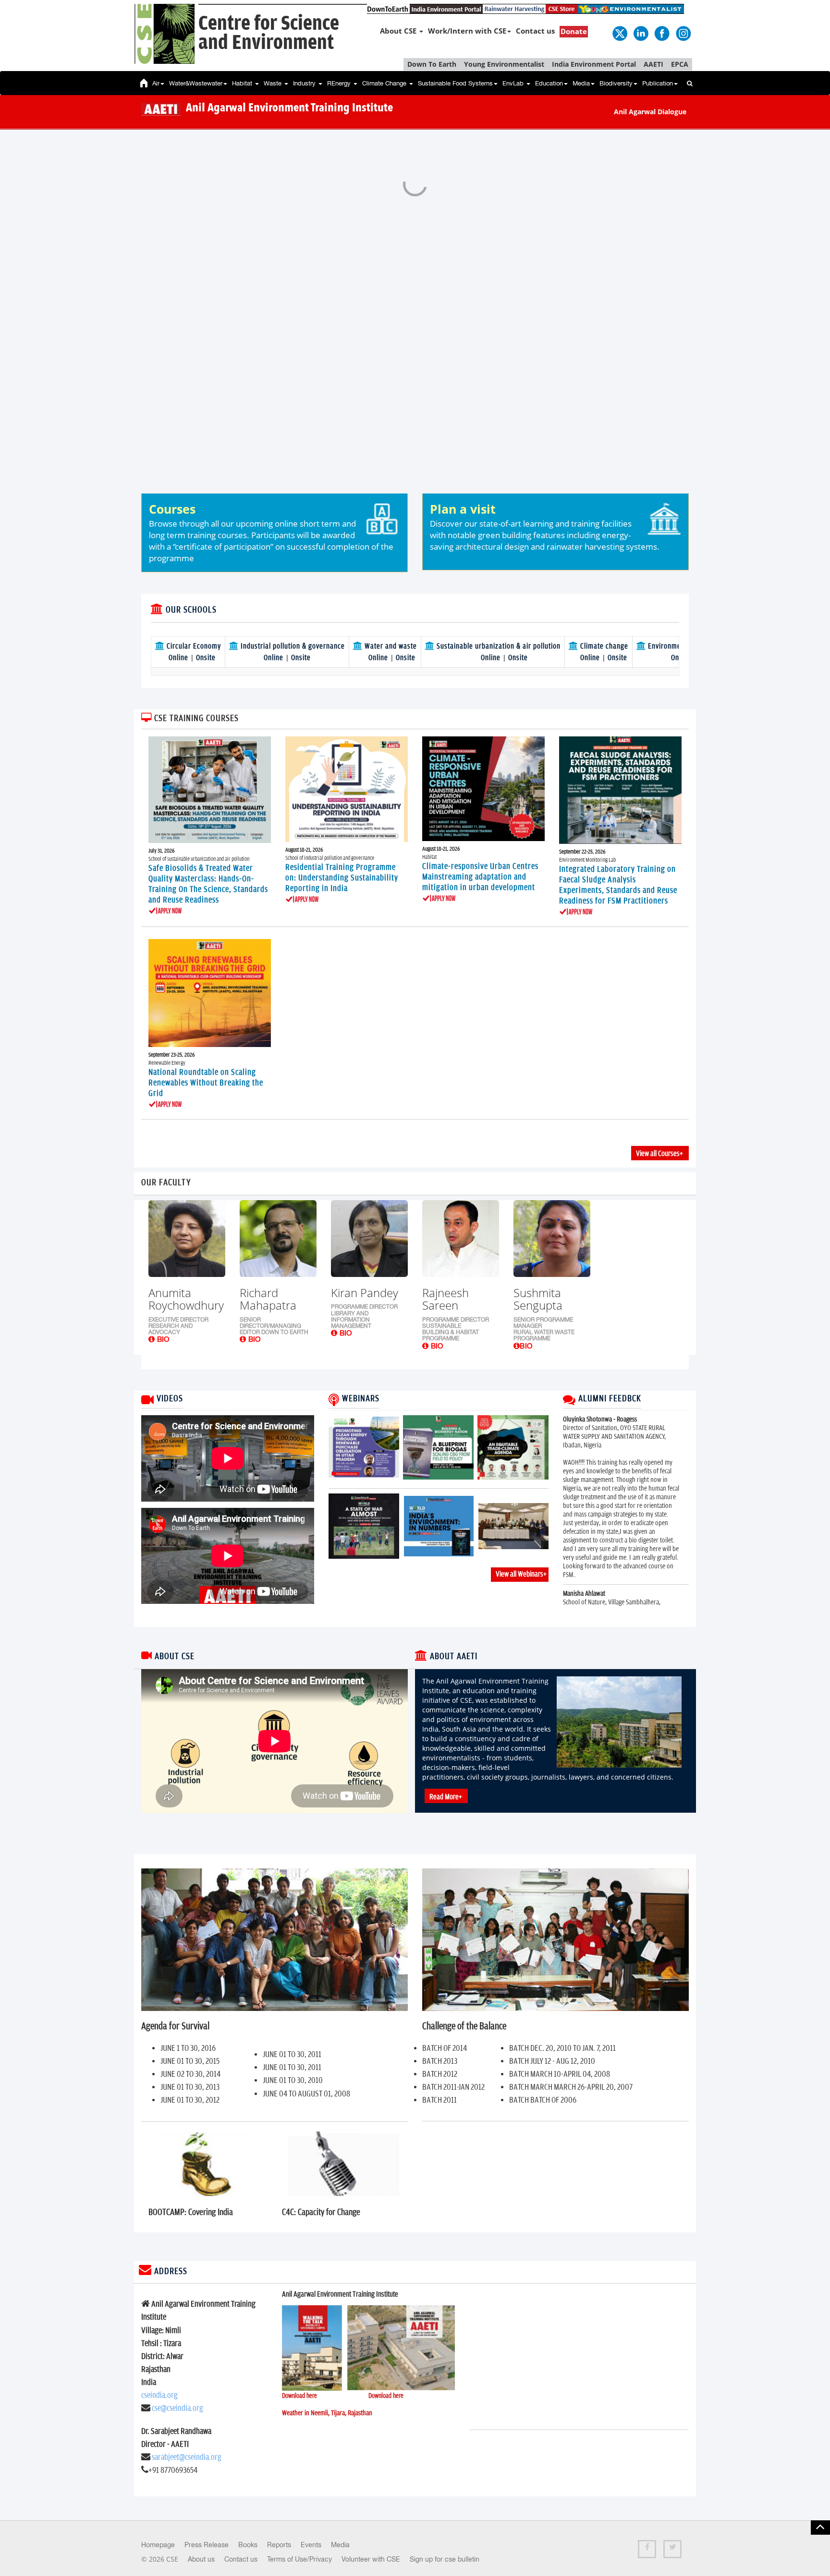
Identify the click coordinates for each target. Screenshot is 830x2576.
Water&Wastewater (196, 83)
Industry (305, 83)
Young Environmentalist (504, 64)
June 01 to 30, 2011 (292, 2055)
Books (248, 2545)
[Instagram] (683, 33)
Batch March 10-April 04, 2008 (560, 2074)
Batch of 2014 (445, 2048)
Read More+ (446, 1797)
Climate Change (385, 83)
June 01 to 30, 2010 (293, 2081)
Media (581, 83)
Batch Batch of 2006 (543, 2100)
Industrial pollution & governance (292, 646)
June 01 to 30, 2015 (190, 2061)
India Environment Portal (594, 64)
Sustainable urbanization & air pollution (498, 646)
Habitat (243, 83)
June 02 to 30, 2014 (190, 2074)
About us (201, 2559)
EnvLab (514, 83)
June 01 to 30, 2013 (190, 2087)
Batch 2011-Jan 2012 (453, 2087)
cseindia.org (159, 2395)
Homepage (158, 2545)
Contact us (535, 31)
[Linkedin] (640, 33)
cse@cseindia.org (177, 2408)
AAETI (653, 64)
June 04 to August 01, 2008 (306, 2094)
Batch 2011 (439, 2100)
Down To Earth (432, 64)
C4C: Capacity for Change (321, 2212)
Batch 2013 (440, 2061)
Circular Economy (193, 646)
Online (179, 658)
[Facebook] (661, 33)
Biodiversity (616, 83)
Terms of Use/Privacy (299, 2559)
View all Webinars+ (521, 1574)
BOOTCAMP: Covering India (191, 2212)
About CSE (399, 31)
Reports (279, 2545)
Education (549, 83)
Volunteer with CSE (371, 2559)
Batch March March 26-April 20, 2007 (571, 2087)
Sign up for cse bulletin (445, 2559)
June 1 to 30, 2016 (188, 2048)
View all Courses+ (659, 1154)
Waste (274, 83)
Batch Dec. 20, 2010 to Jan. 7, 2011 (562, 2048)
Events (311, 2545)
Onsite (206, 658)
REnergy (340, 83)
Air (156, 83)
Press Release (207, 2545)
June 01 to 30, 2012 (190, 2100)
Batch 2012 (440, 2074)
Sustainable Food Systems (455, 83)
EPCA (680, 64)
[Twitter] (619, 33)
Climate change (603, 646)
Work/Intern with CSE (467, 31)
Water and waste (390, 646)
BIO (162, 1339)
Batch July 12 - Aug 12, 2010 (552, 2061)
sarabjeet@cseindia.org (186, 2457)
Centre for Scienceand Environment (269, 33)
